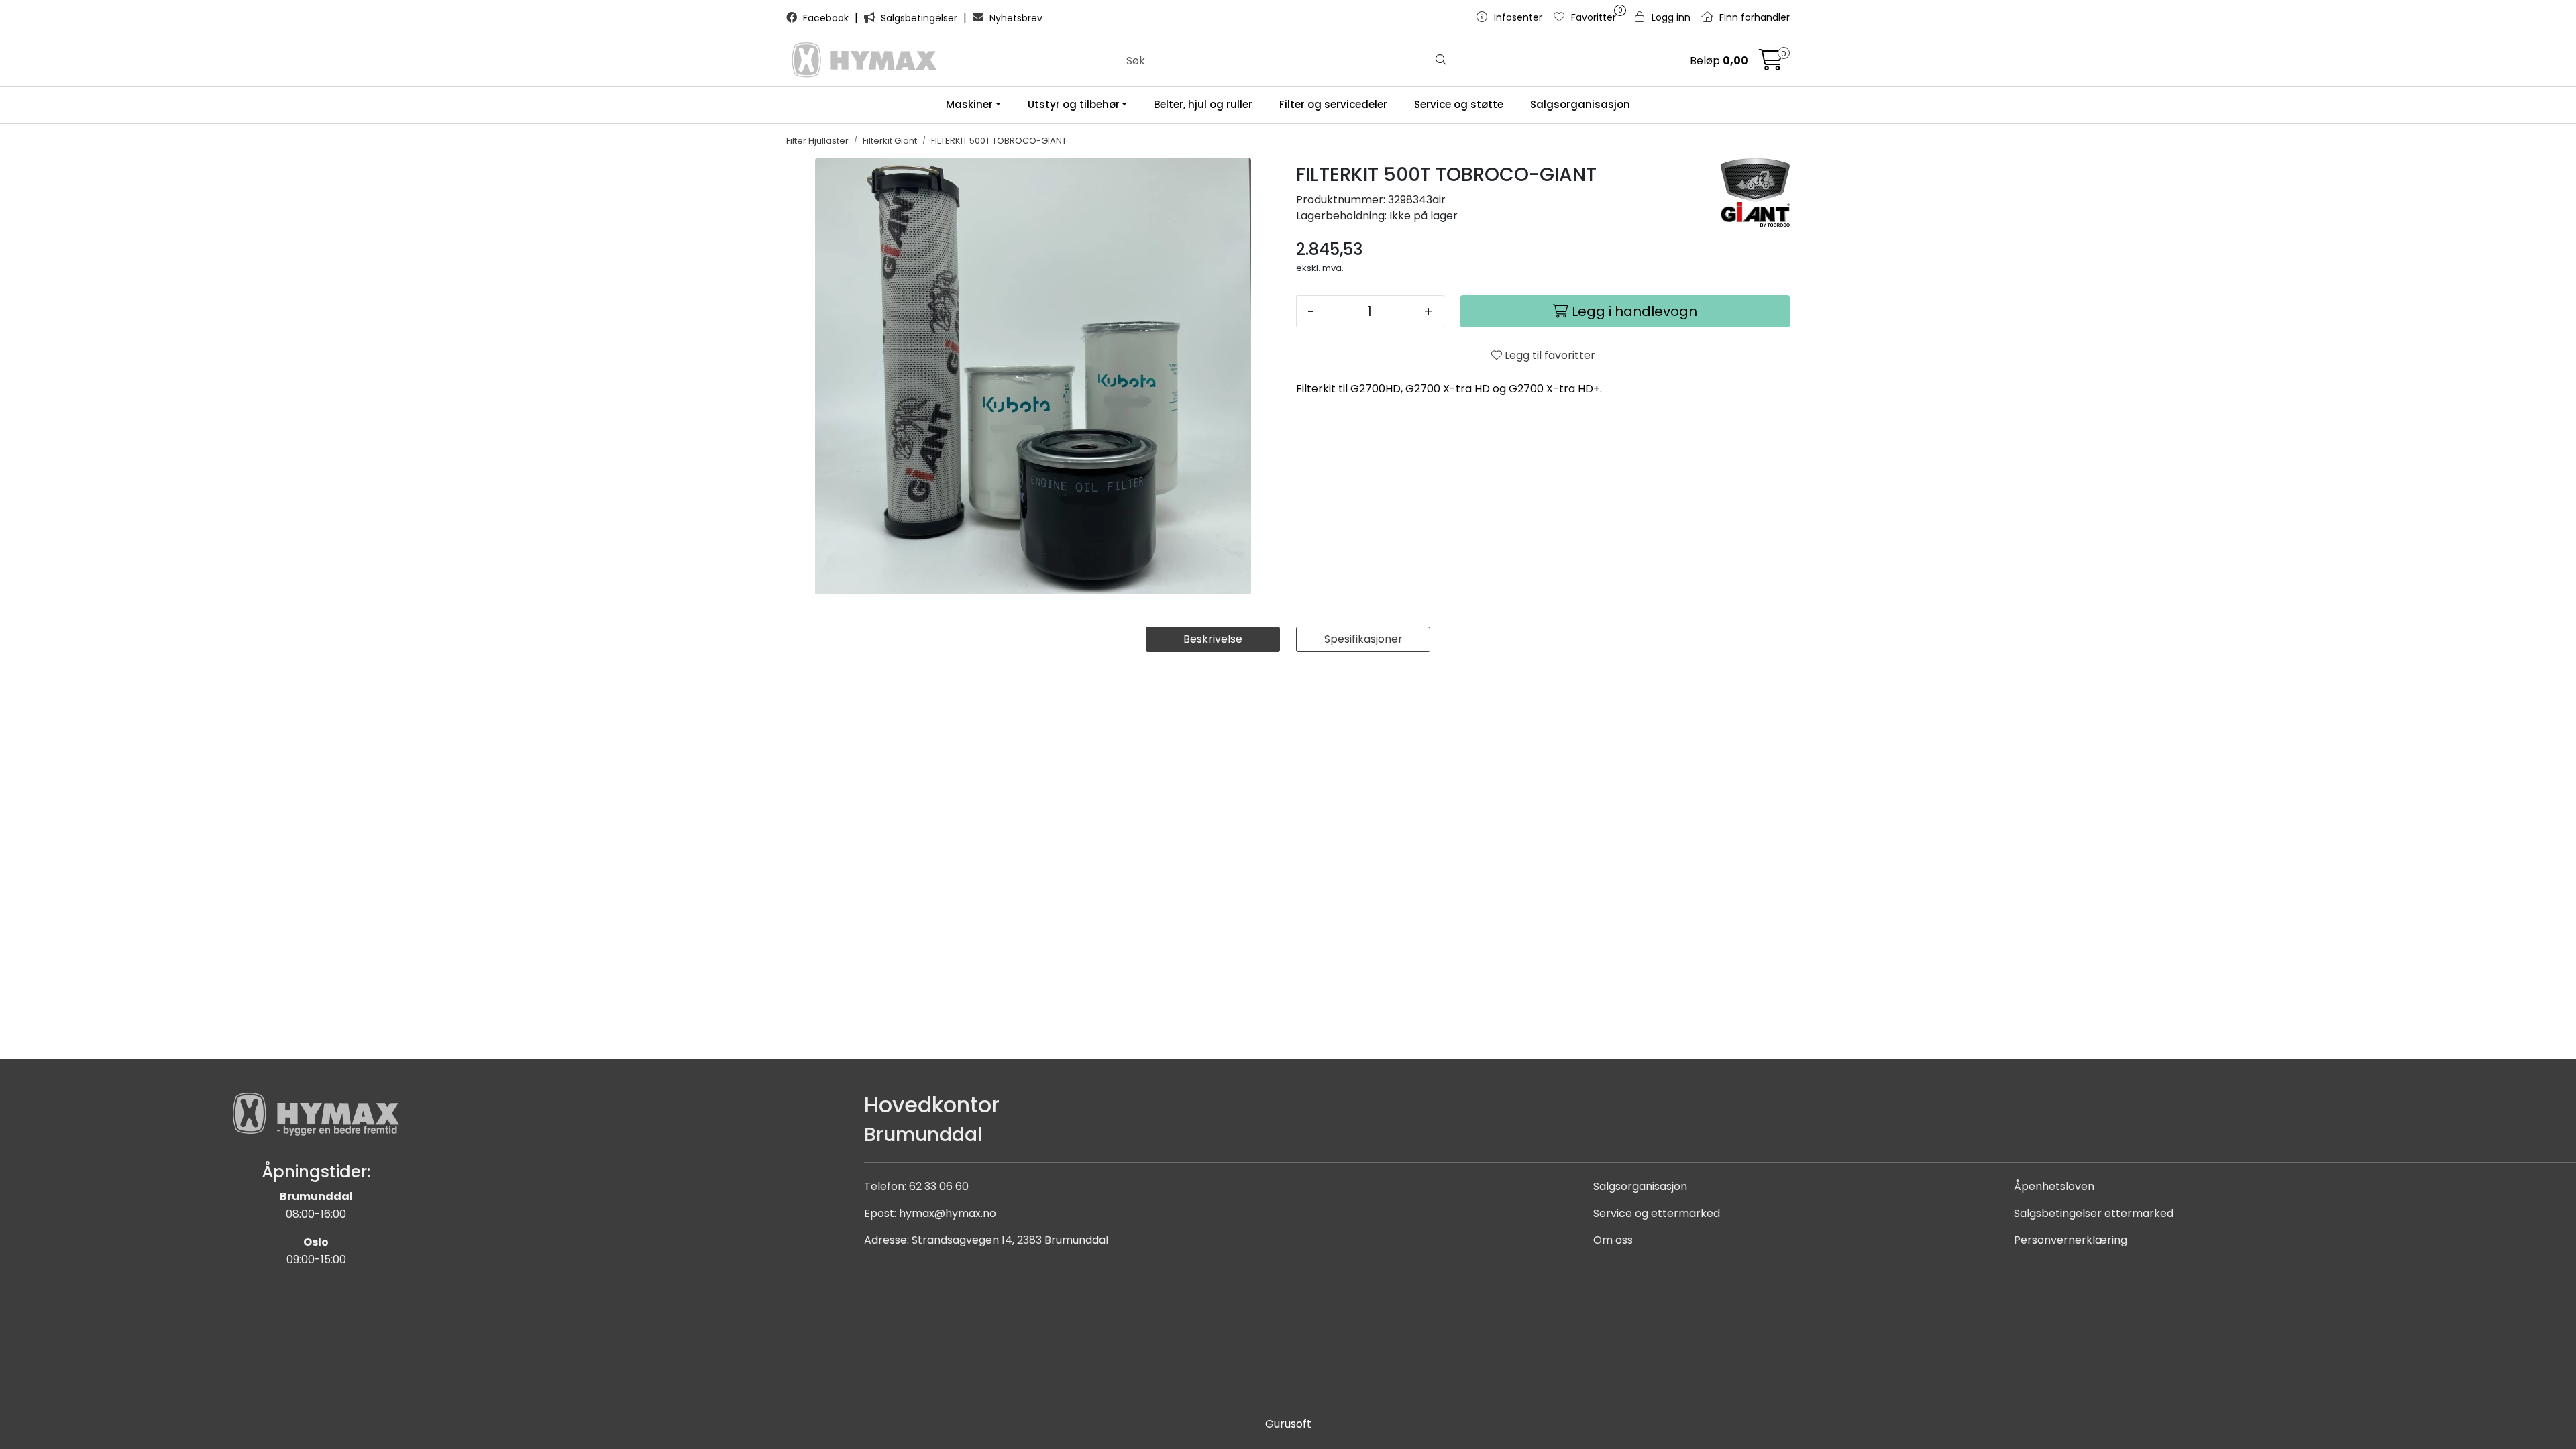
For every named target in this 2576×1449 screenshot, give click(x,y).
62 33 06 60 (939, 1186)
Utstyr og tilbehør (1074, 104)
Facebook (826, 18)
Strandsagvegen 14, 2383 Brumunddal (1010, 1240)
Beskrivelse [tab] (1213, 639)
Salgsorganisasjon (1580, 104)
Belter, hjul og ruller (1203, 104)
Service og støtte (1459, 104)
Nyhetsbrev (1015, 18)
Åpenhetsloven (2054, 1186)
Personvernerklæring (2071, 1240)
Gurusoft (1288, 1424)
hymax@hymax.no (948, 1213)
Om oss (1613, 1240)
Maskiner (969, 104)
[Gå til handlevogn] (1771, 64)
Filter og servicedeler (1333, 104)
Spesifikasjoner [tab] (1363, 639)
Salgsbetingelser (919, 18)
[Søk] (1441, 61)
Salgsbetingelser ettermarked (2094, 1213)
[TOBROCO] (1755, 193)
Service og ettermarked (1657, 1213)
